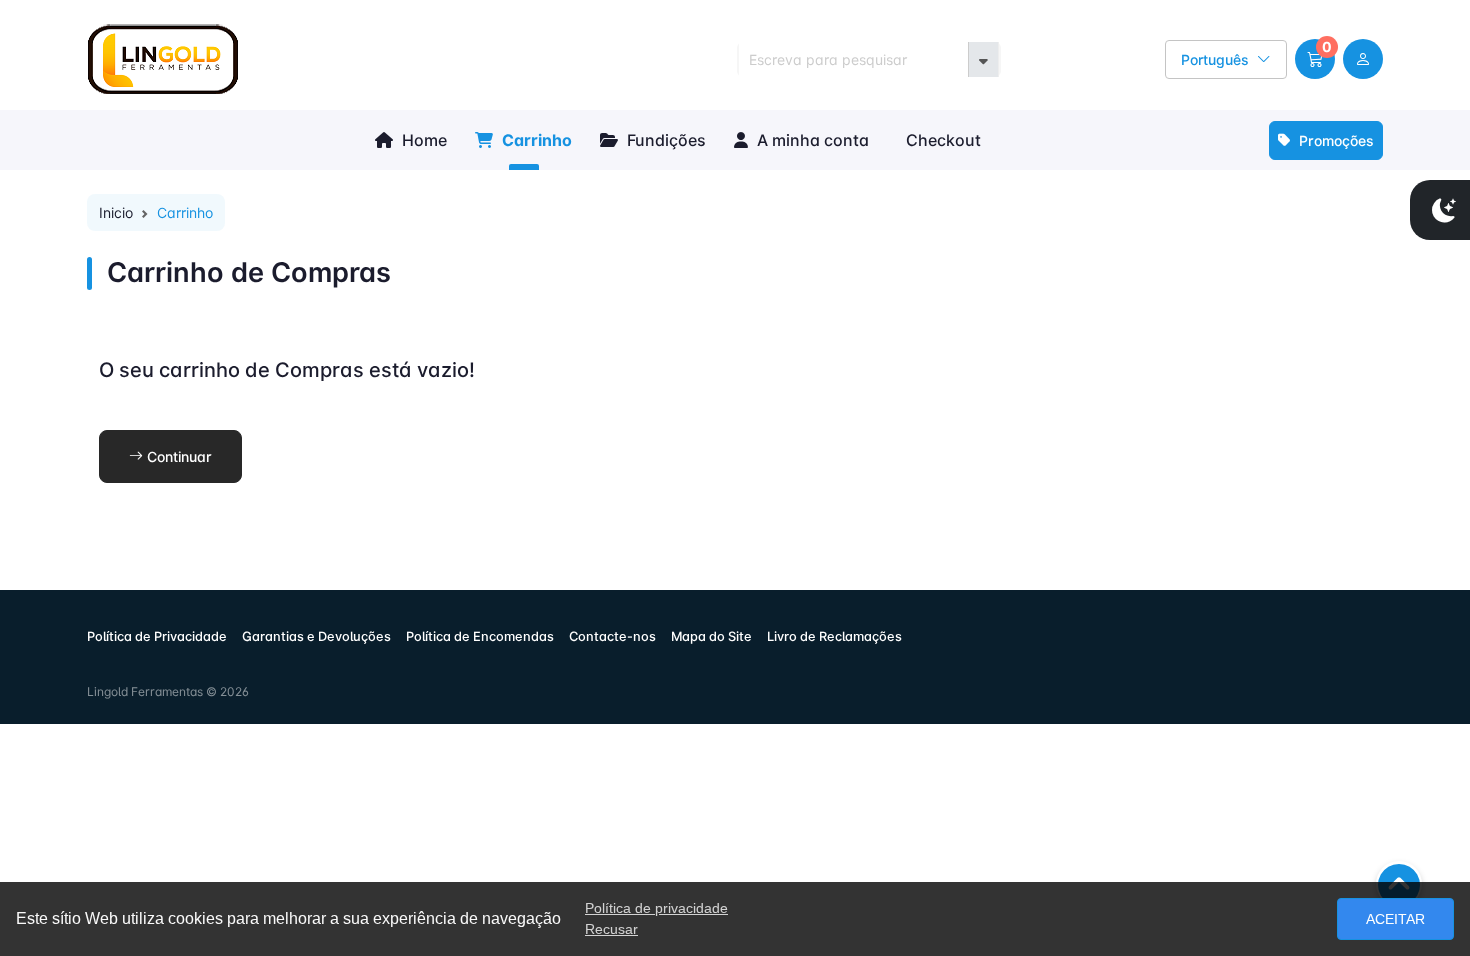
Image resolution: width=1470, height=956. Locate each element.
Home (422, 140)
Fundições (664, 140)
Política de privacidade (656, 908)
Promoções (1334, 140)
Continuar (177, 456)
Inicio (116, 212)
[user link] (1363, 59)
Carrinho (535, 140)
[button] (1315, 59)
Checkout (941, 140)
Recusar (611, 929)
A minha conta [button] (811, 140)
